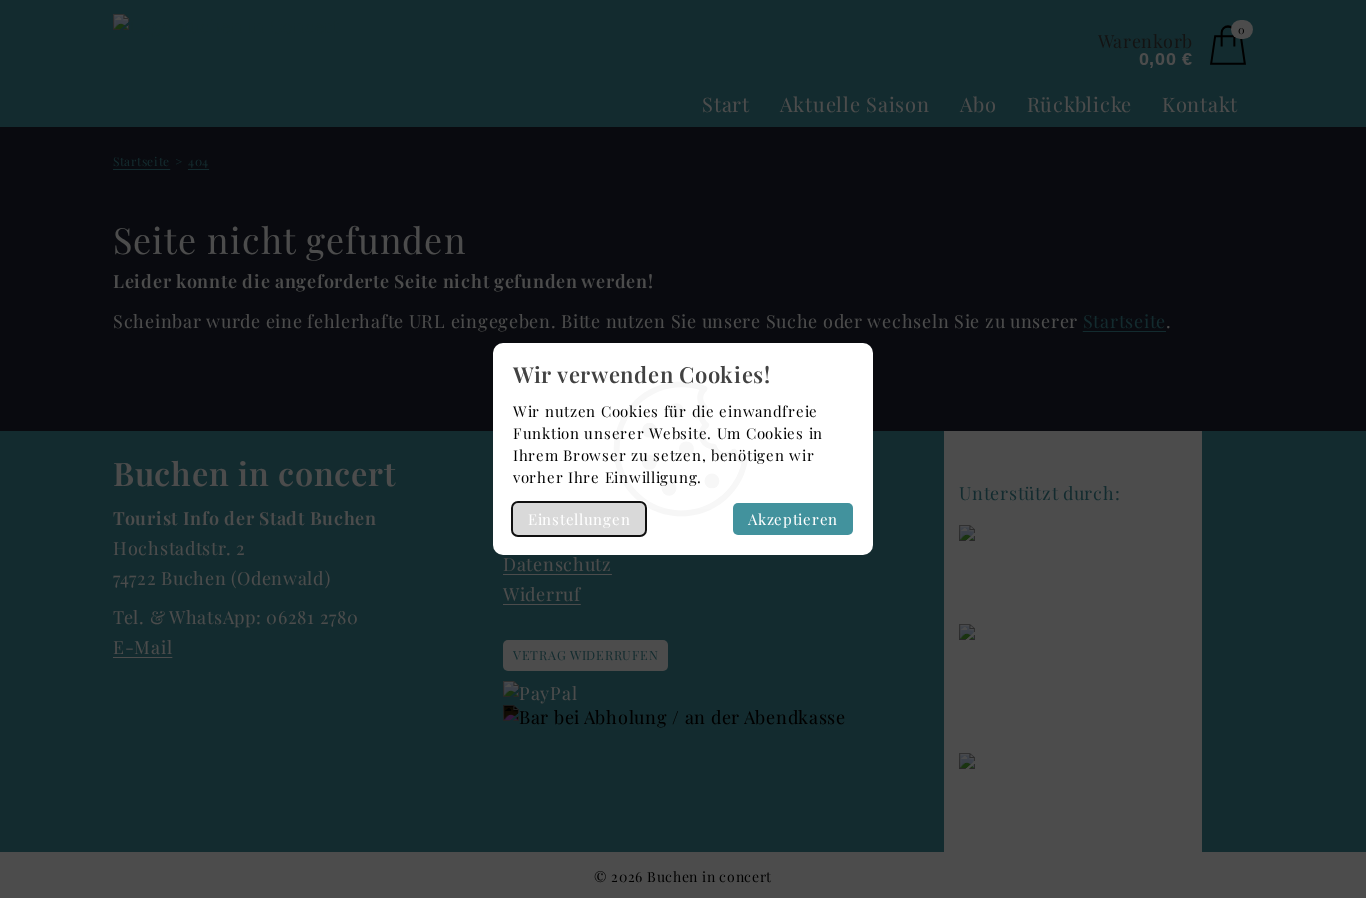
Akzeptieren (793, 519)
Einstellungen (579, 519)
